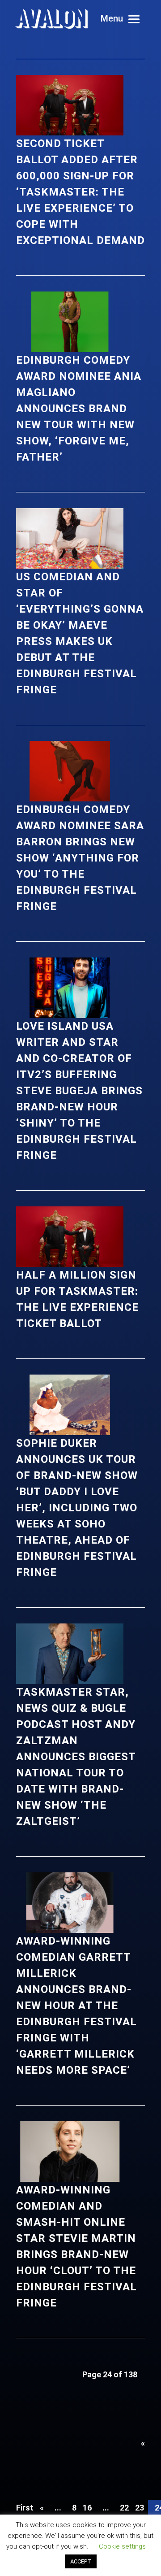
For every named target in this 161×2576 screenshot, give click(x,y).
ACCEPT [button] (81, 2561)
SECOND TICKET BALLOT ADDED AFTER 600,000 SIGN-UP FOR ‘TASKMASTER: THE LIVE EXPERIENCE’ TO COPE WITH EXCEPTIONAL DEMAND (80, 192)
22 (124, 2508)
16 (87, 2508)
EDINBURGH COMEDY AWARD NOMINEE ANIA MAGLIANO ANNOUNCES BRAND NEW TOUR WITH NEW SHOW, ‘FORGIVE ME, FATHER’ (79, 409)
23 (140, 2508)
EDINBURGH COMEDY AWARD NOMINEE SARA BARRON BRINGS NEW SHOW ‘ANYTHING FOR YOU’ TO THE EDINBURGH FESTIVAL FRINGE (80, 858)
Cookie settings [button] (122, 2546)
